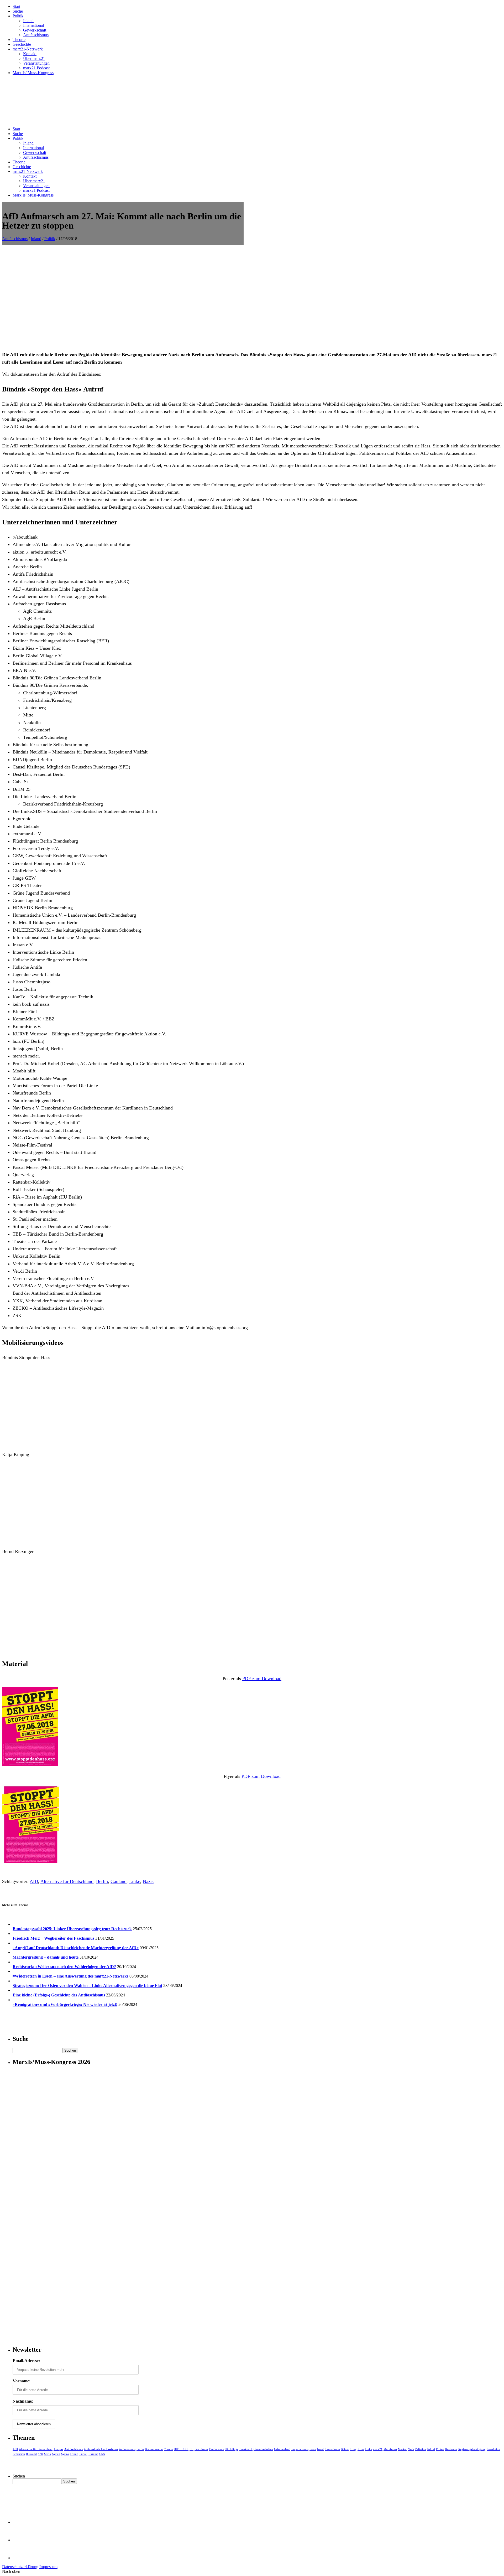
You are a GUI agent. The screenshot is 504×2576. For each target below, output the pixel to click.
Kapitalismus (332, 2449)
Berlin (102, 1881)
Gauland (119, 1881)
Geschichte (22, 44)
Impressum (48, 2567)
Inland (28, 21)
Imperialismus (300, 2449)
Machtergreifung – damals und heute (46, 1957)
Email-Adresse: (26, 2361)
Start (16, 6)
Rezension (19, 2454)
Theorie (19, 40)
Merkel (402, 2449)
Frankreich (246, 2449)
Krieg (353, 2449)
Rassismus (451, 2449)
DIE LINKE (181, 2449)
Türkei (83, 2454)
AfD (34, 1881)
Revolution (493, 2449)
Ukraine (93, 2454)
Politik (18, 16)
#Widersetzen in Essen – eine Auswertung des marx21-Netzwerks (70, 1976)
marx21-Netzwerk (28, 49)
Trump (74, 2454)
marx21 (378, 2449)
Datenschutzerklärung (20, 2567)
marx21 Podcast (36, 68)
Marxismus (390, 2449)
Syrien (56, 2454)
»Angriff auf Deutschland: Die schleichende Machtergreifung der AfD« (76, 1948)
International (33, 25)
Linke (135, 1881)
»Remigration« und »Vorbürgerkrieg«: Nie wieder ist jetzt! (65, 2004)
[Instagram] (21, 2558)
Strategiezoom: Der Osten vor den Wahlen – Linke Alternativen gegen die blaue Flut (87, 1986)
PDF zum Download (262, 1679)
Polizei (431, 2449)
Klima (345, 2449)
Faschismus (201, 2449)
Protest (440, 2449)
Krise (361, 2449)
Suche (18, 11)
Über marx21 (34, 58)
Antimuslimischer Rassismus (101, 2449)
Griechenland (282, 2449)
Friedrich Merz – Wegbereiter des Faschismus (53, 1938)
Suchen (19, 2476)
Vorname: (22, 2381)
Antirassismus (127, 2449)
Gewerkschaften (263, 2449)
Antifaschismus (36, 35)
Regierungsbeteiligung (472, 2449)
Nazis (148, 1881)
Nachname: (23, 2401)
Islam (313, 2449)
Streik (48, 2454)
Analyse (58, 2449)
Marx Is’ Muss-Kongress (33, 73)
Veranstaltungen (36, 63)
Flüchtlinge (232, 2449)
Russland (31, 2454)
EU (191, 2449)
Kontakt (30, 54)
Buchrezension (154, 2449)
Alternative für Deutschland (67, 1881)
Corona (168, 2449)
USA (102, 2454)
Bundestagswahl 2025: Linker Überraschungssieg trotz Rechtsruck (72, 1929)
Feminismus (216, 2449)
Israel (320, 2449)
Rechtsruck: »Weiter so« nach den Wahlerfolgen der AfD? (64, 1967)
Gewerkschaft (35, 30)
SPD (40, 2454)
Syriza (65, 2454)
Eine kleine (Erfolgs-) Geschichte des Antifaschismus (59, 1995)
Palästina (421, 2449)
